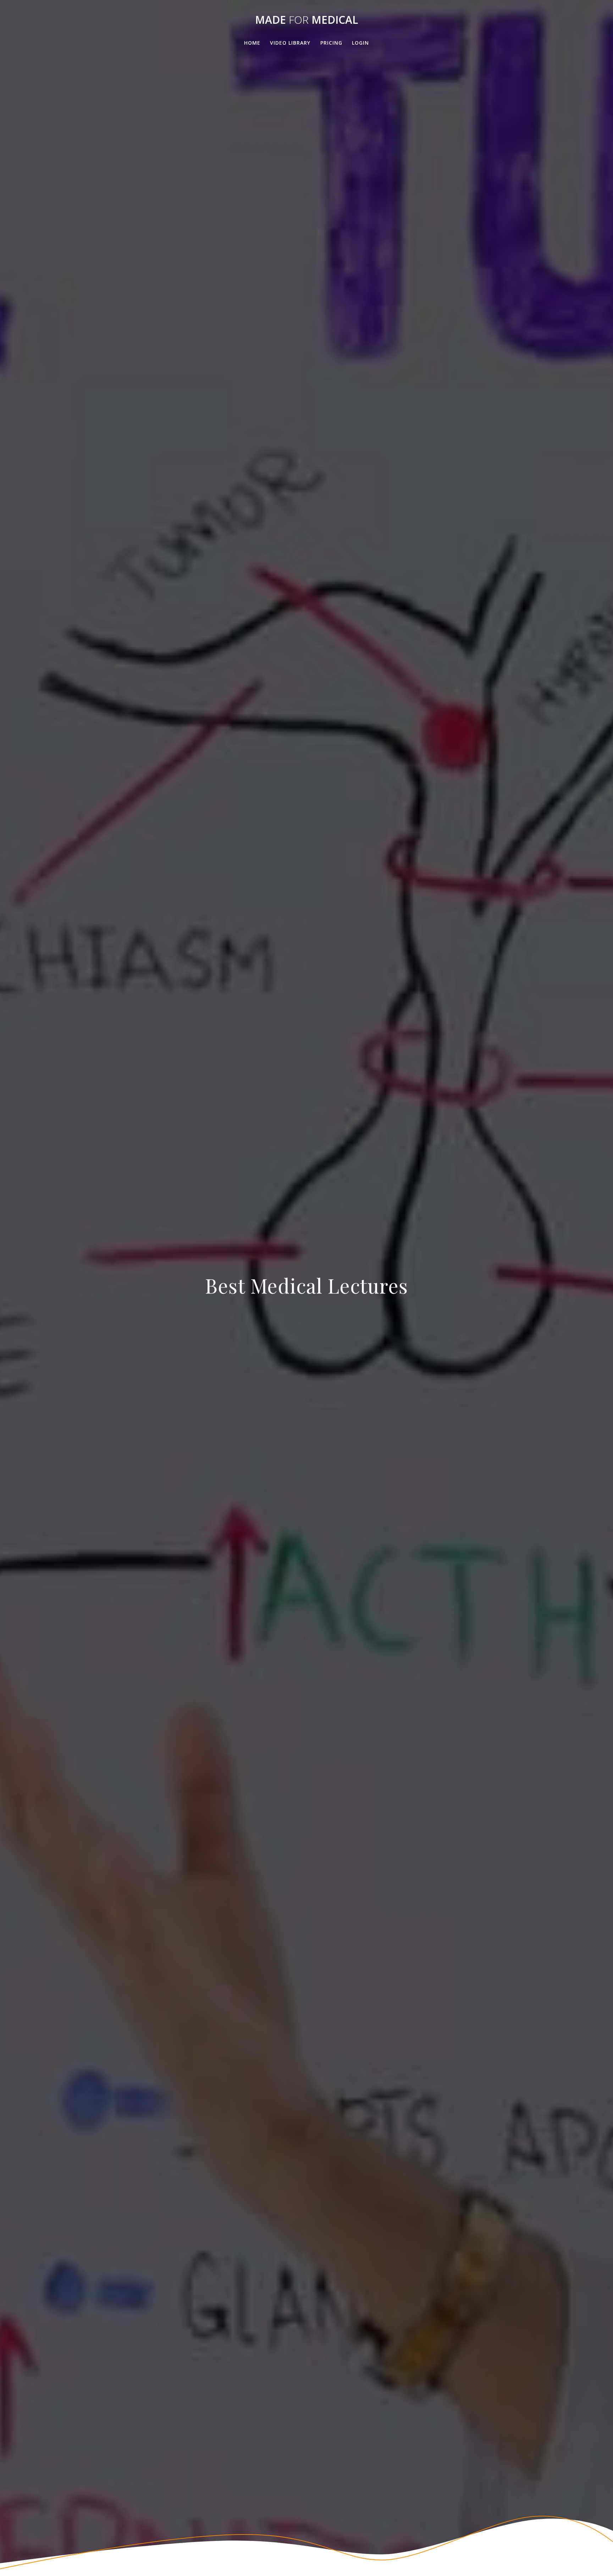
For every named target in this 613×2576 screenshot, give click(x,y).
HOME (252, 43)
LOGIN (360, 43)
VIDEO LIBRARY (290, 43)
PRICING (331, 43)
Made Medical (306, 20)
